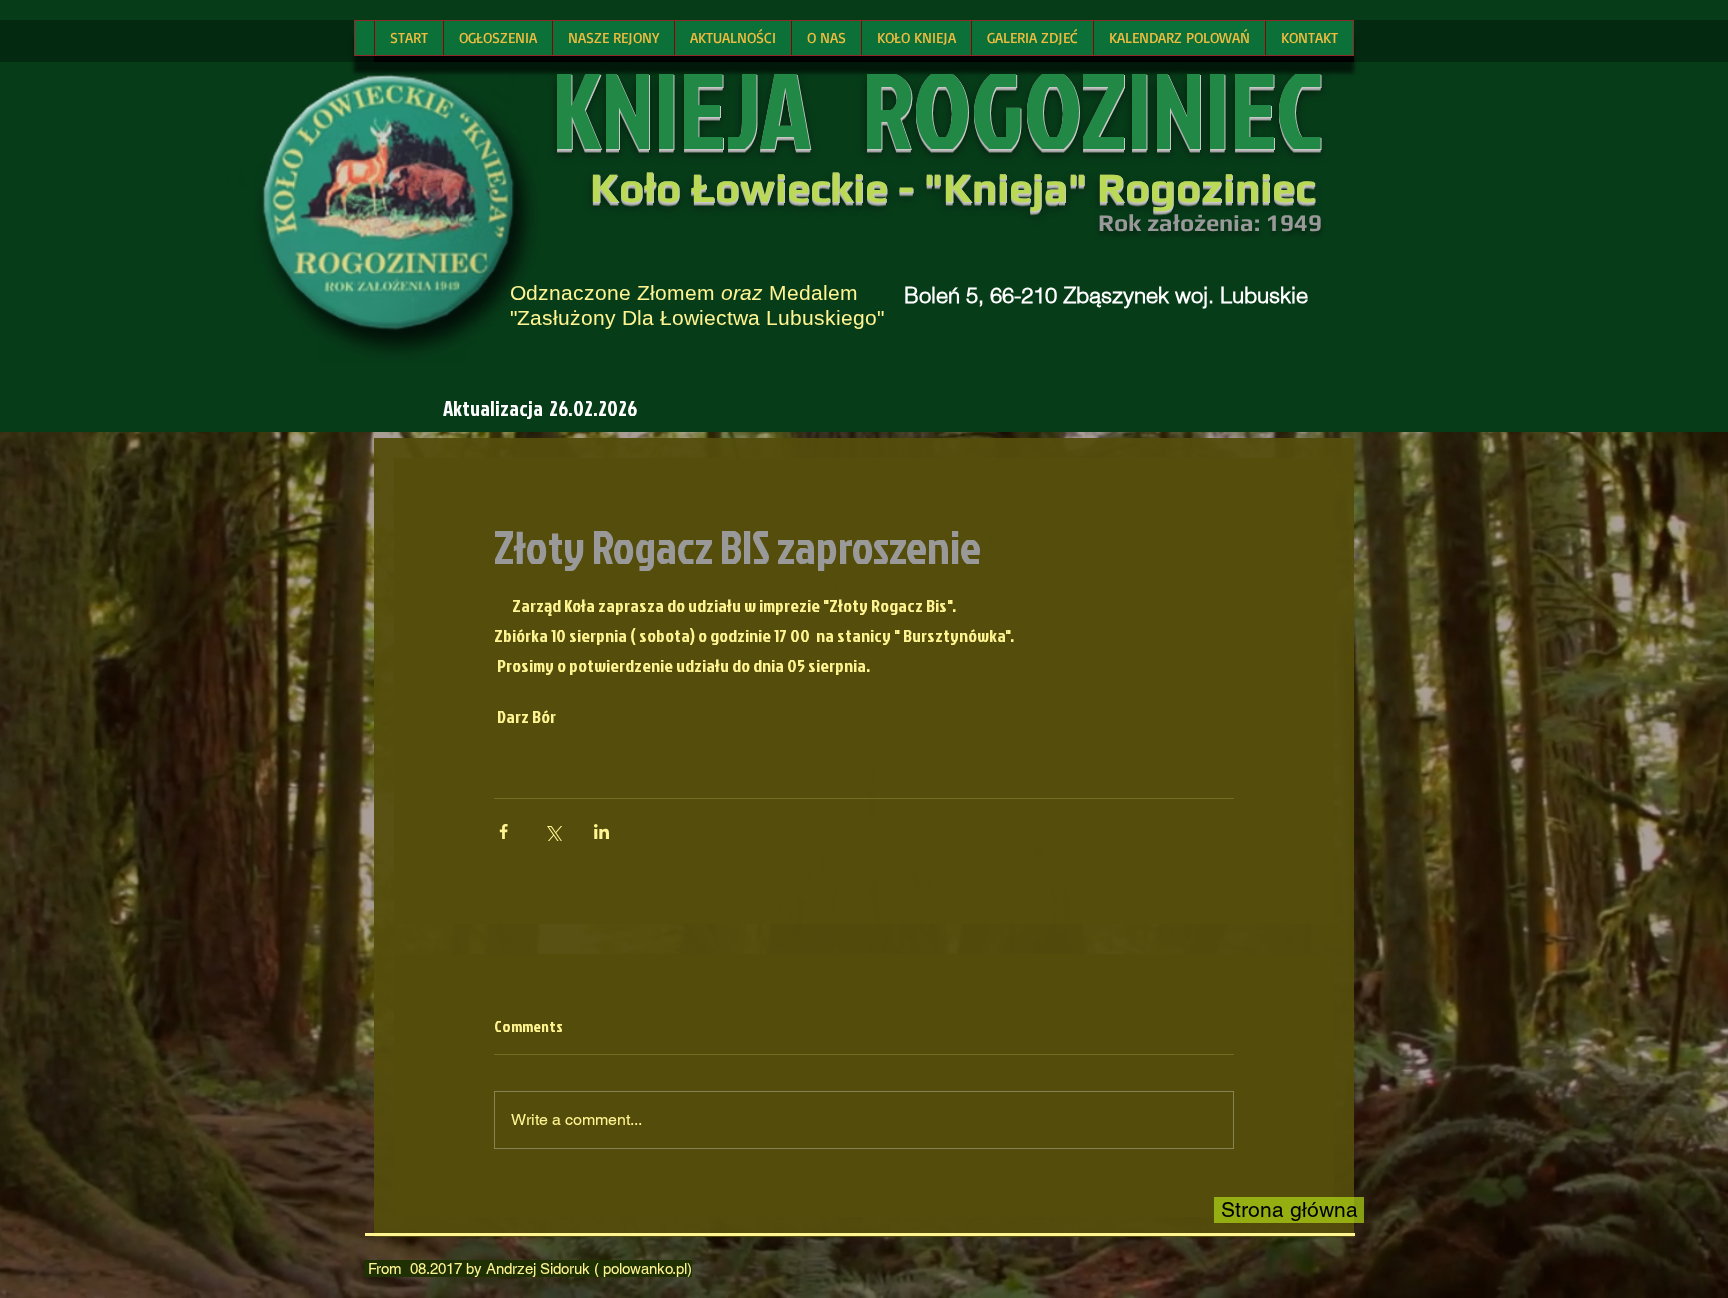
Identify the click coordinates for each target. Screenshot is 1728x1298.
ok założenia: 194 (1211, 222)
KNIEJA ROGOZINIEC (937, 108)
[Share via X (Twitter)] (552, 831)
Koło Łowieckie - (757, 187)
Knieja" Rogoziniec (1129, 187)
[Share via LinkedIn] (601, 831)
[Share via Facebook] (503, 831)
